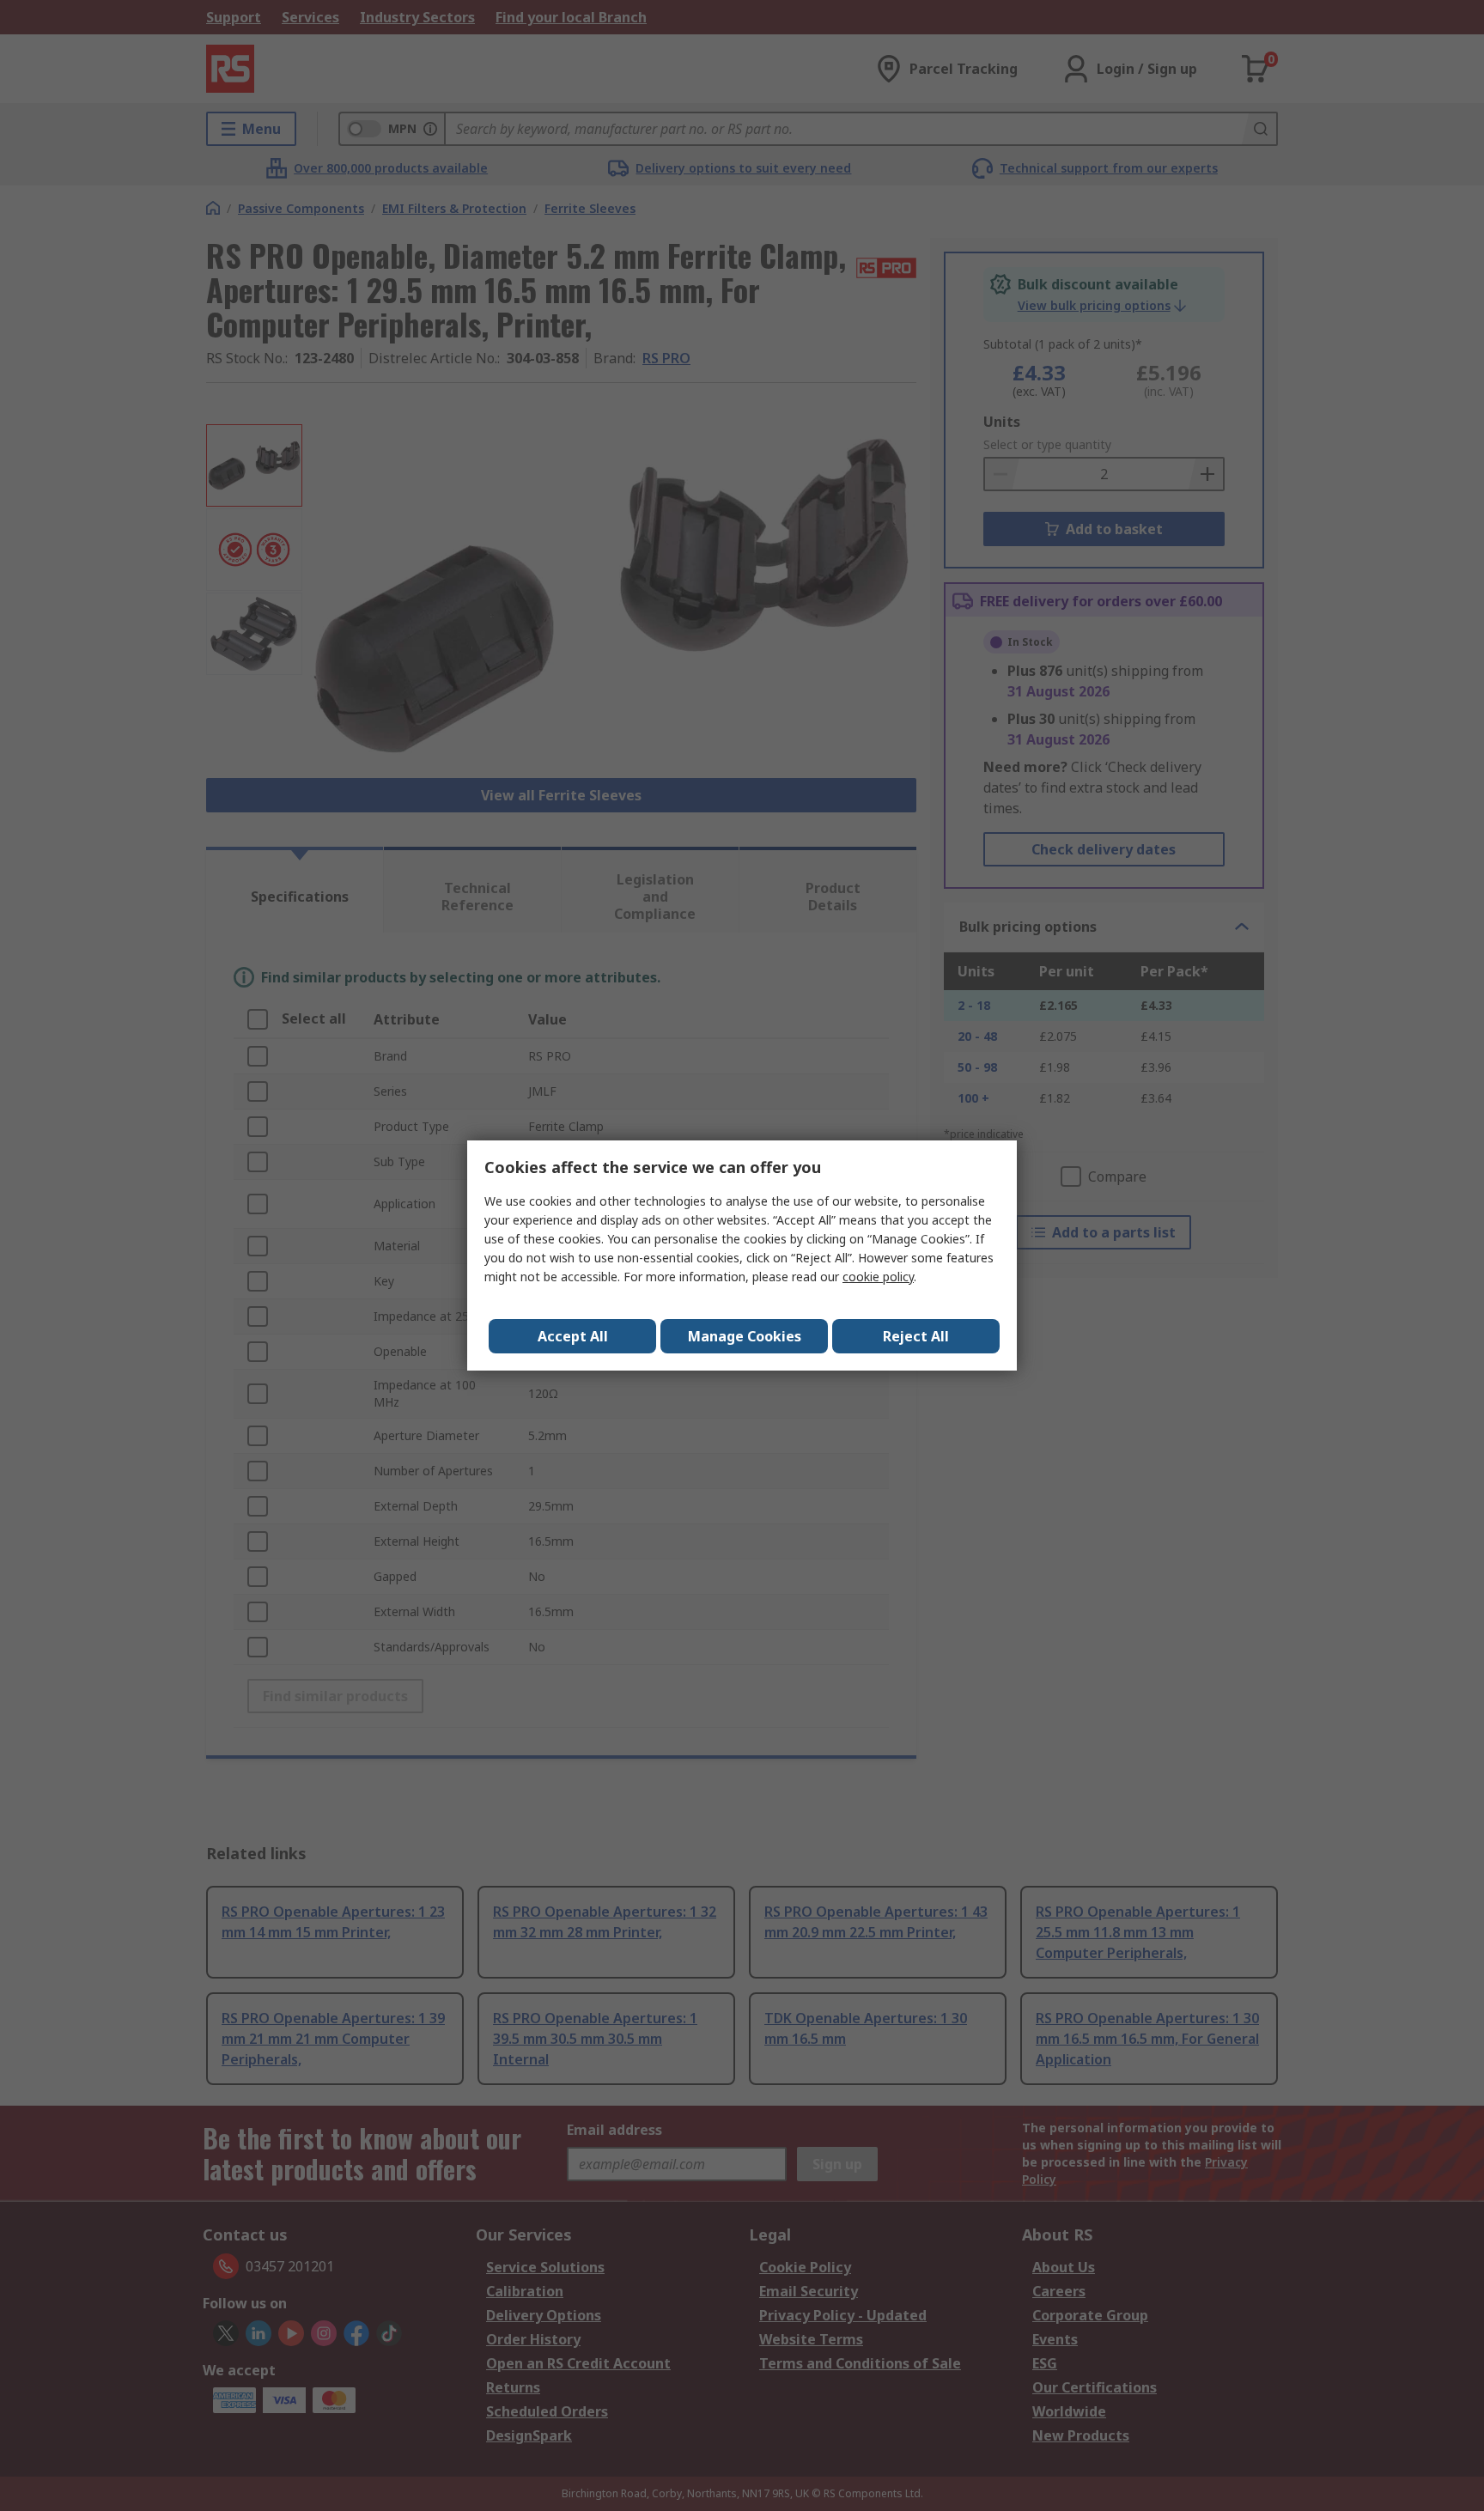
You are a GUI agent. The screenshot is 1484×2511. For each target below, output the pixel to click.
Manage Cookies (745, 1336)
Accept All (573, 1336)
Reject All (916, 1336)
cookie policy (878, 1277)
